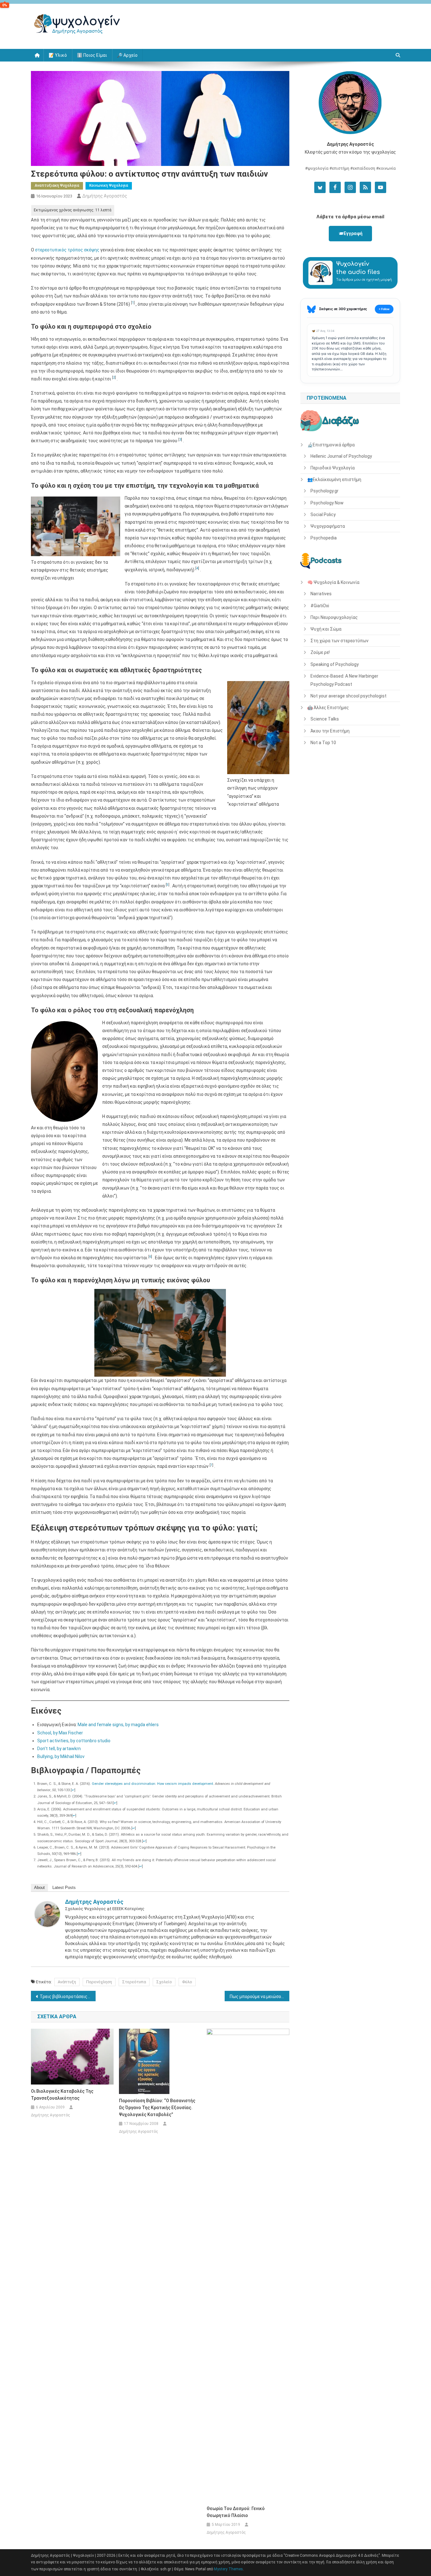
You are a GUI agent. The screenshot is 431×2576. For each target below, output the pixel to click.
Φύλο (187, 1982)
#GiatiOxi (320, 606)
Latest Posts (64, 1888)
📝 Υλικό (58, 55)
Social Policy (323, 515)
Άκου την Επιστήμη (330, 731)
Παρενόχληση (99, 1982)
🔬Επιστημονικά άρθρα (331, 445)
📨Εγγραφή (350, 233)
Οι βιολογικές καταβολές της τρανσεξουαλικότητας (62, 2095)
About (39, 1888)
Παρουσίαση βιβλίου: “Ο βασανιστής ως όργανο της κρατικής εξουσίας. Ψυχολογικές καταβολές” (157, 2108)
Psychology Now (327, 503)
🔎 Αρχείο (127, 55)
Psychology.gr (325, 491)
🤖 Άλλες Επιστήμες (328, 708)
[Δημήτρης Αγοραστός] (47, 1914)
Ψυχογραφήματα (328, 526)
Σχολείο (164, 1982)
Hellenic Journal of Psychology (341, 456)
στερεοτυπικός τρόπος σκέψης (67, 250)
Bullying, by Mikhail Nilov (61, 1756)
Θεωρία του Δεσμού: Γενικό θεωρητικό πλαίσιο (236, 2512)
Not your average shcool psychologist (348, 696)
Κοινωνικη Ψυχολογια (109, 185)
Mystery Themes (228, 2569)
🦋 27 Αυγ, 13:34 (323, 331)
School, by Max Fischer (60, 1733)
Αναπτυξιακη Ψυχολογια (57, 185)
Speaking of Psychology (335, 664)
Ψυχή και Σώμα (326, 629)
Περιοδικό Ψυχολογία (333, 468)
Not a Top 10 (323, 743)
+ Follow (384, 309)
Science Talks (325, 719)
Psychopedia (324, 538)
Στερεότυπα (134, 1982)
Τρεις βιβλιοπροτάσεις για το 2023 (68, 1997)
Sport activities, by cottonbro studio (74, 1741)
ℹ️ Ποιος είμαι (92, 55)
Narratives (321, 594)
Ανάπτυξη (67, 1982)
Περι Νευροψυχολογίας (334, 617)
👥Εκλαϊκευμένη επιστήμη (334, 479)
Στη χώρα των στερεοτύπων (339, 641)
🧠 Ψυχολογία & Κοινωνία (333, 582)
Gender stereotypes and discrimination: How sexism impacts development (152, 1784)
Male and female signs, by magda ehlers (118, 1725)
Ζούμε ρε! (320, 652)
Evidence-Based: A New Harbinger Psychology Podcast (344, 680)
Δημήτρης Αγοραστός (105, 196)
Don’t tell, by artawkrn (59, 1749)
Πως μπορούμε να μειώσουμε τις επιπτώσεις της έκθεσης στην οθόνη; (260, 1997)
